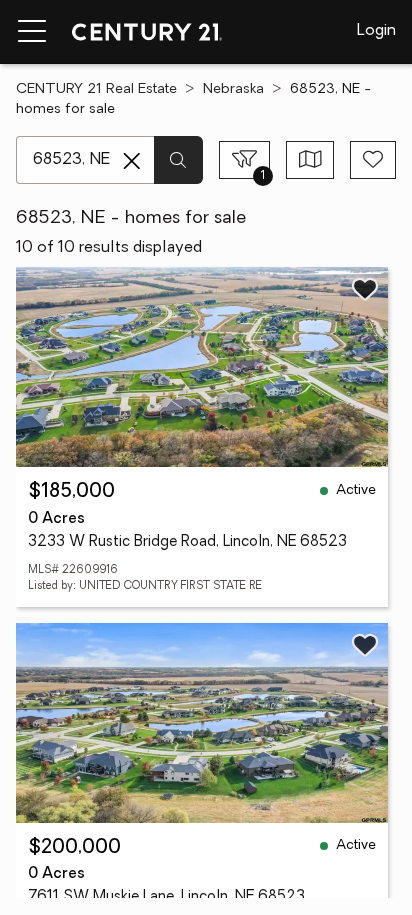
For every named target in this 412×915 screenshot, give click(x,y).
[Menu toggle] (32, 32)
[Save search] (373, 160)
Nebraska (233, 89)
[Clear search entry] (132, 161)
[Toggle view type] (310, 160)
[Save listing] (365, 289)
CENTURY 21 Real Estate (96, 89)
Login (376, 31)
